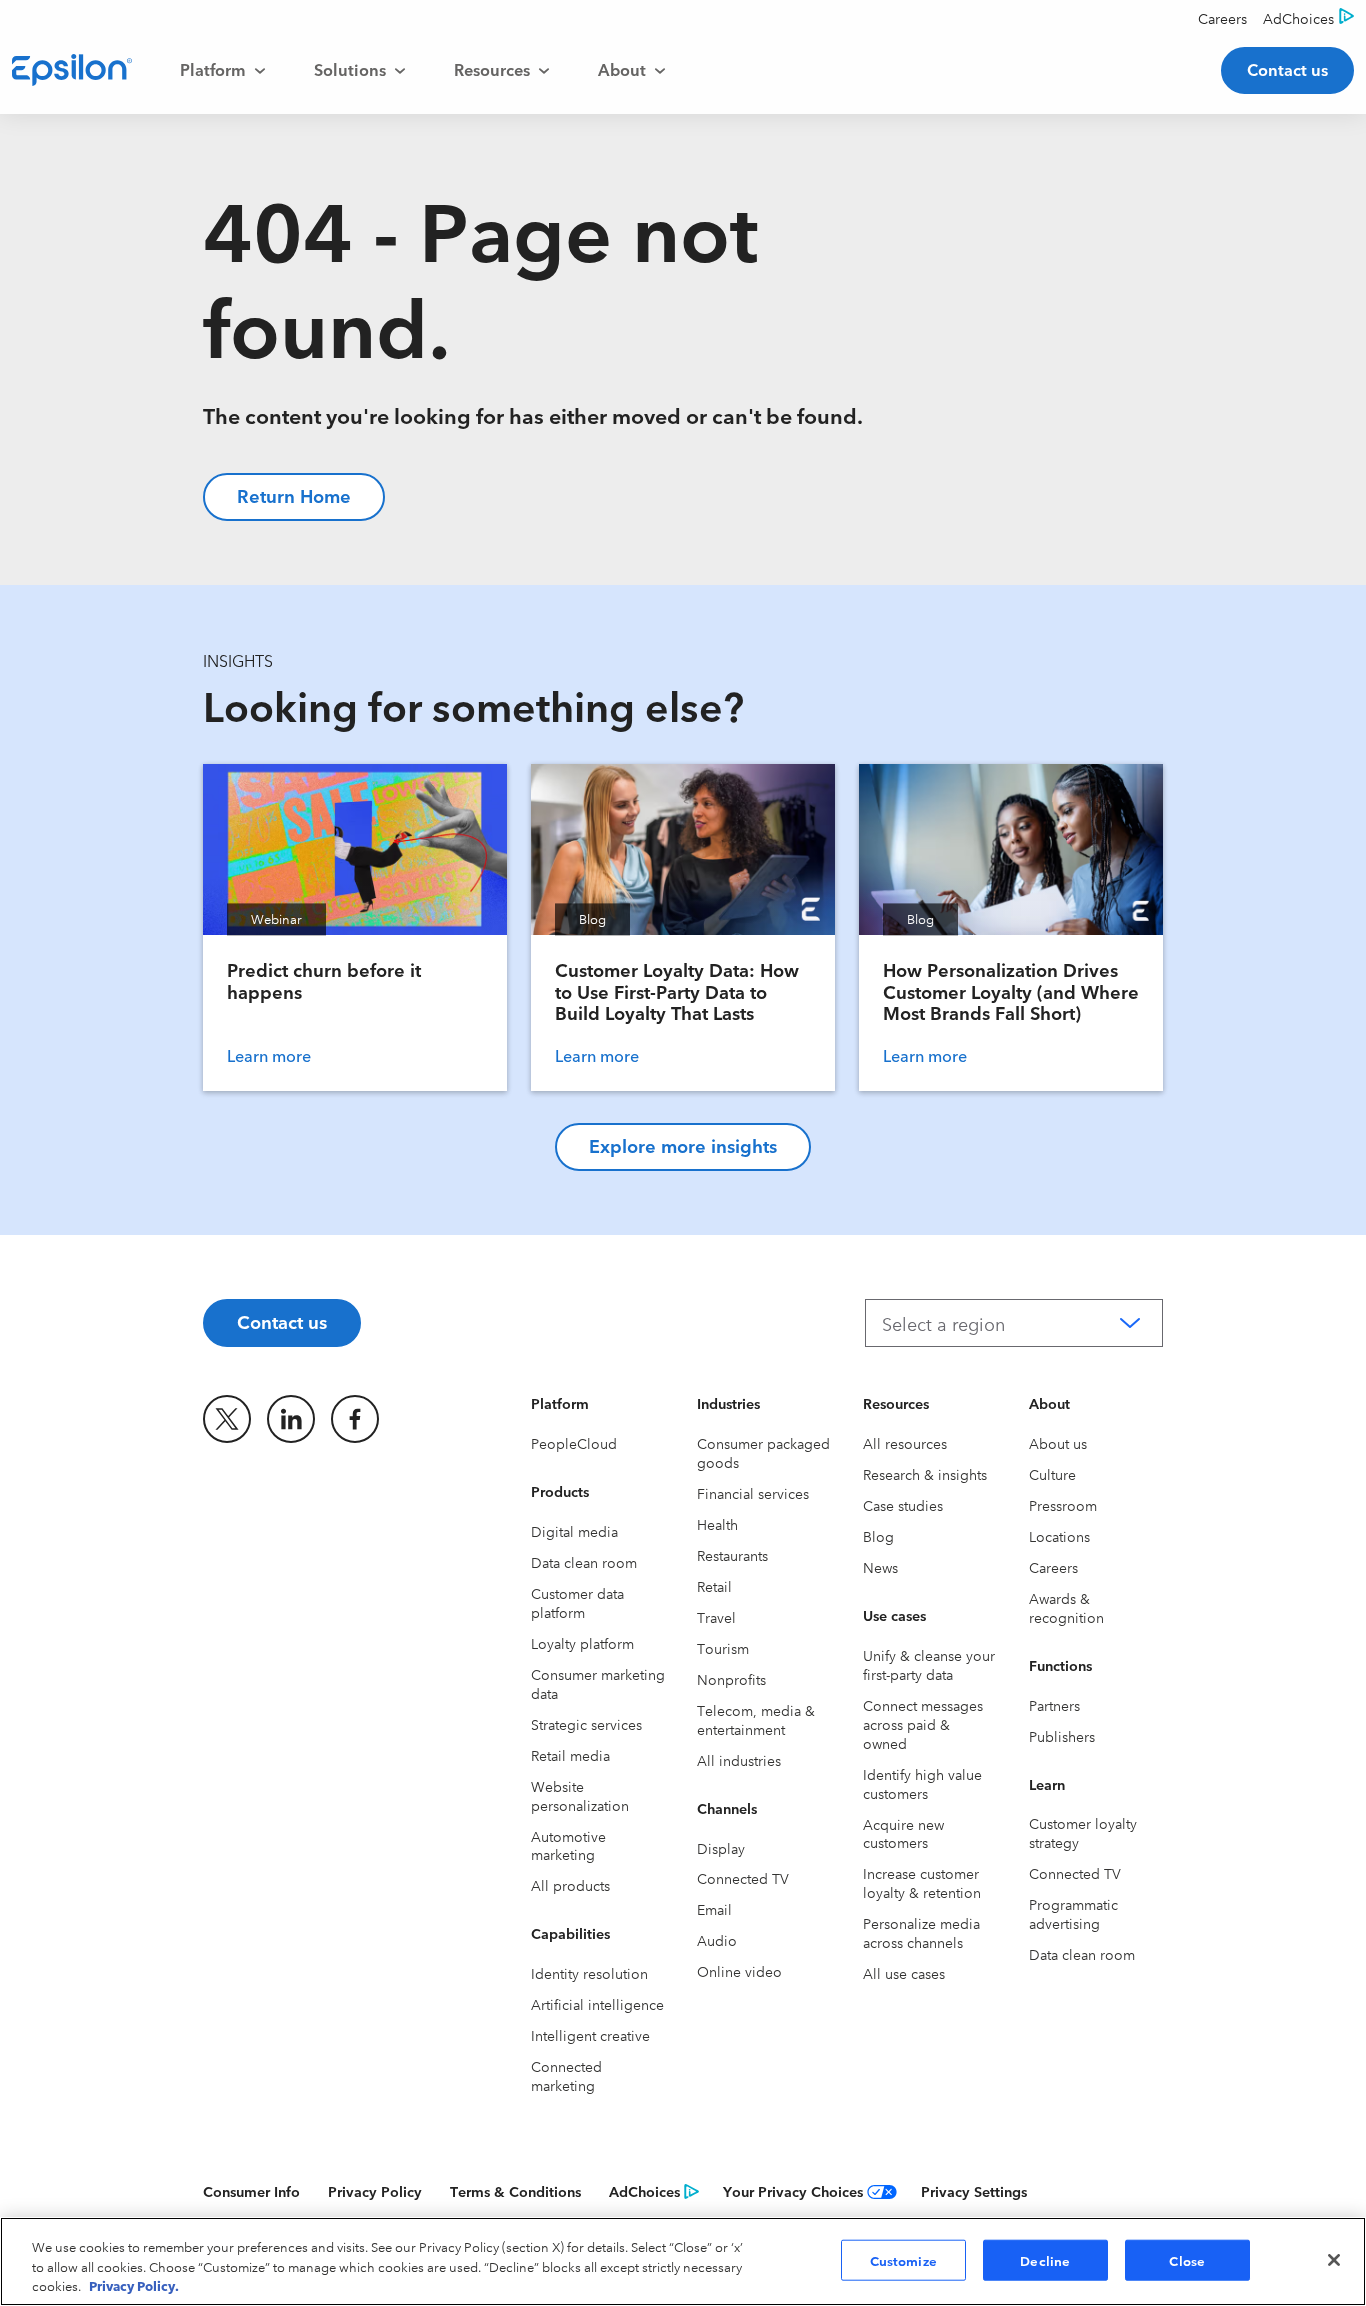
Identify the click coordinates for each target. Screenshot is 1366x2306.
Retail (714, 1586)
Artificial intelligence (597, 2004)
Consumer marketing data (598, 1683)
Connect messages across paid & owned (923, 1724)
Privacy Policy (375, 2191)
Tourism (723, 1648)
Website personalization (580, 1795)
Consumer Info (251, 2191)
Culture (1052, 1474)
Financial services (753, 1493)
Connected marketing (566, 2075)
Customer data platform (577, 1602)
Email (714, 1909)
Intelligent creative (590, 2035)
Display (721, 1848)
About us (1058, 1443)
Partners (1054, 1705)
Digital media (574, 1531)
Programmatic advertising (1073, 1913)
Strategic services (586, 1724)
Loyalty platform (582, 1643)
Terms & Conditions (515, 2191)
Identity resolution (589, 1973)
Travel (716, 1617)
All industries (739, 1760)
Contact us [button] (1287, 69)
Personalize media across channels (921, 1932)
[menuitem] (223, 70)
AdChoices (644, 2191)
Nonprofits (731, 1679)
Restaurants (732, 1555)
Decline (1045, 2259)
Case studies (903, 1505)
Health (717, 1524)
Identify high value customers (922, 1783)
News (880, 1567)
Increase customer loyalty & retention (922, 1882)
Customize (903, 2259)
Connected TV (743, 1878)
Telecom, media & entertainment (756, 1719)
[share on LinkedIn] (291, 1419)
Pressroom (1063, 1505)
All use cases (904, 1973)
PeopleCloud (574, 1443)
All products (570, 1885)
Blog (878, 1536)
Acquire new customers (903, 1833)
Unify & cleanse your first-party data (929, 1664)
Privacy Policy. (134, 2285)
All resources (905, 1443)
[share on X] (227, 1419)
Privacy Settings (974, 2191)
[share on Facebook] (355, 1419)
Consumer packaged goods (763, 1452)
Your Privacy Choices (793, 2191)
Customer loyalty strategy (1083, 1832)
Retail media (570, 1755)
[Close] (1334, 2260)
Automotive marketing (568, 1845)
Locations (1059, 1536)
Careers (1053, 1567)
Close (1187, 2259)
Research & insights (925, 1474)
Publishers (1062, 1736)
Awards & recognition (1066, 1607)
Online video (739, 1971)
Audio (717, 1940)
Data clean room (584, 1562)
